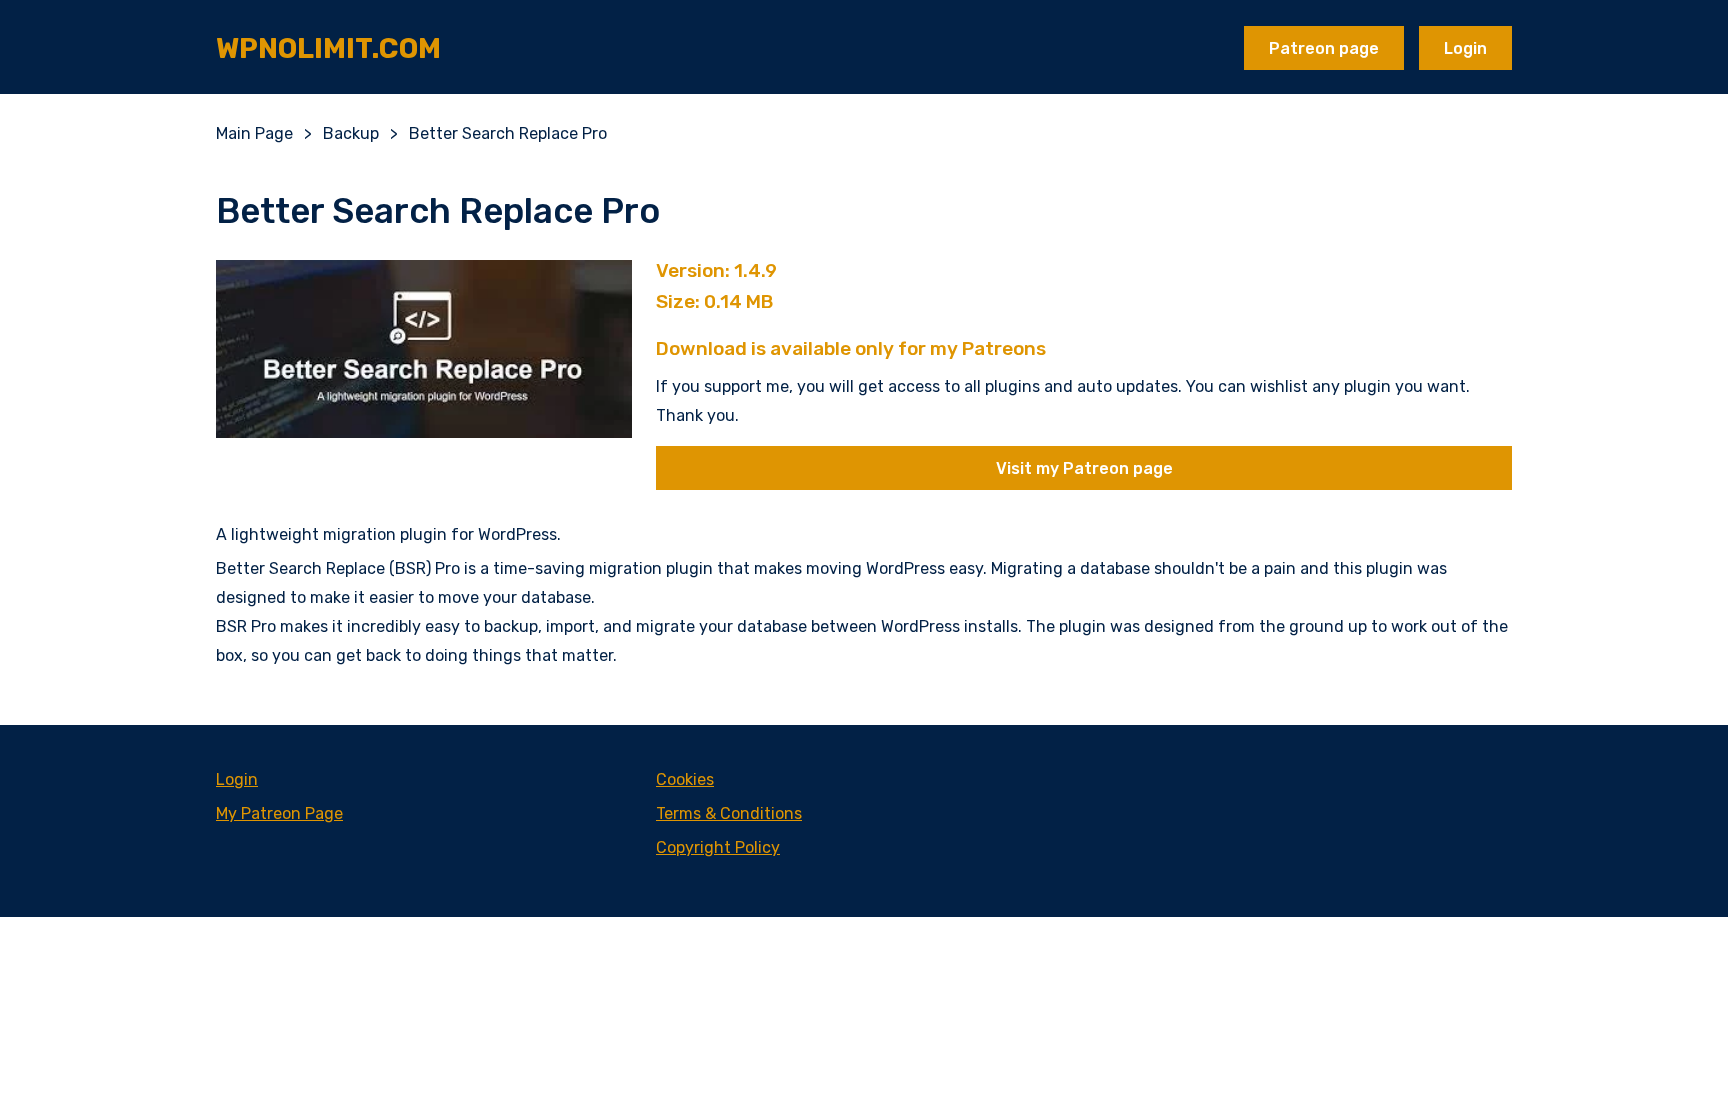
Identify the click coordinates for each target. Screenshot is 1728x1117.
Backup (351, 133)
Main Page (254, 133)
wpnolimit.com (328, 48)
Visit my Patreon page (1084, 468)
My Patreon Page (279, 813)
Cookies (685, 779)
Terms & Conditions (729, 813)
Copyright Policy (718, 847)
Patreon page (1324, 48)
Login (1465, 48)
